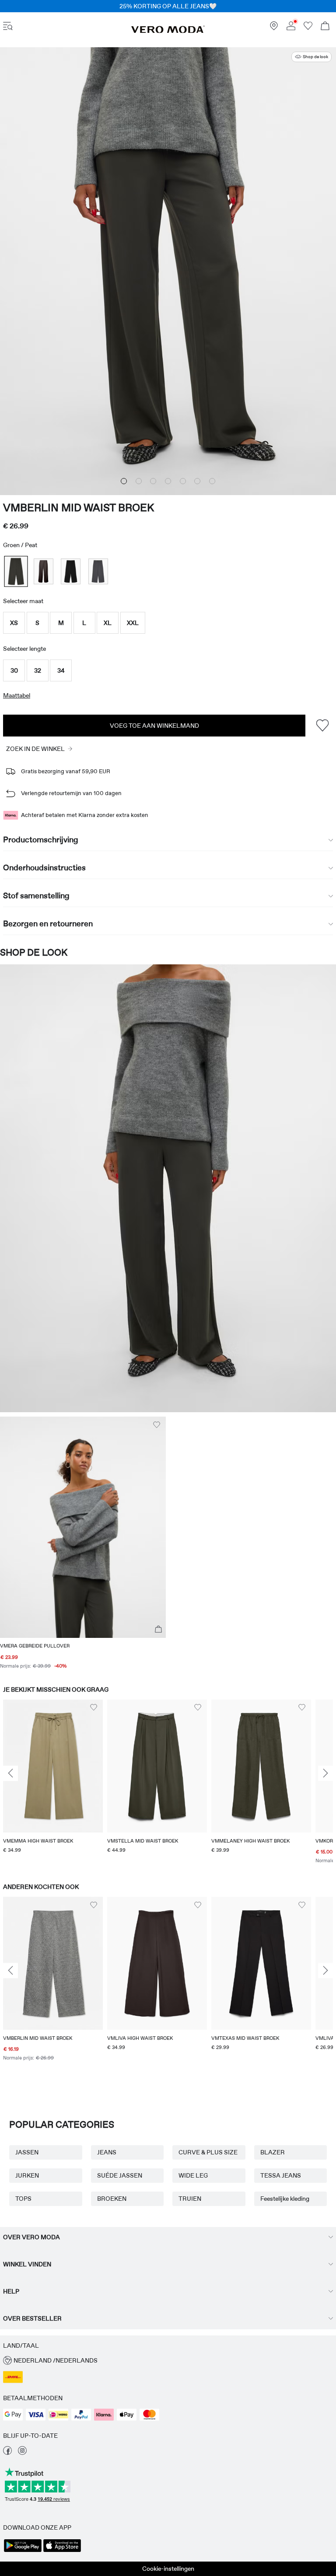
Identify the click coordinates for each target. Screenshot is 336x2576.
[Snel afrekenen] (158, 1630)
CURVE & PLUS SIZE (208, 2152)
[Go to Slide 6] (197, 481)
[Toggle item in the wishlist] (322, 725)
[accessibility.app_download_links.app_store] (62, 2551)
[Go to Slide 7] (212, 481)
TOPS (23, 2199)
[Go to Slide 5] (183, 481)
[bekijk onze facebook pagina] (7, 2453)
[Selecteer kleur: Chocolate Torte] (44, 571)
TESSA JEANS (281, 2175)
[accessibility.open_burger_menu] (8, 27)
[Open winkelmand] (325, 27)
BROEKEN (112, 2199)
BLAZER (273, 2152)
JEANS (107, 2152)
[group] (53, 1783)
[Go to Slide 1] (124, 481)
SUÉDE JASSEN (120, 2175)
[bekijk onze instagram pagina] (22, 2453)
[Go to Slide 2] (139, 481)
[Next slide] (325, 1773)
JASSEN (27, 2152)
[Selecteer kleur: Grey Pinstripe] (98, 571)
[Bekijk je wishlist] (308, 28)
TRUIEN (190, 2199)
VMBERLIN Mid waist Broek (79, 508)
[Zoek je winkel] (274, 28)
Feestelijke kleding (285, 2199)
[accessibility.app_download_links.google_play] (23, 2551)
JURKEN (27, 2175)
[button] (14, 623)
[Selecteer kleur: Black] (71, 571)
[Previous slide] (10, 1773)
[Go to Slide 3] (153, 481)
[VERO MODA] (168, 31)
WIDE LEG (193, 2175)
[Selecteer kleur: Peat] (16, 571)
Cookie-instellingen (168, 2569)
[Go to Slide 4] (168, 481)
